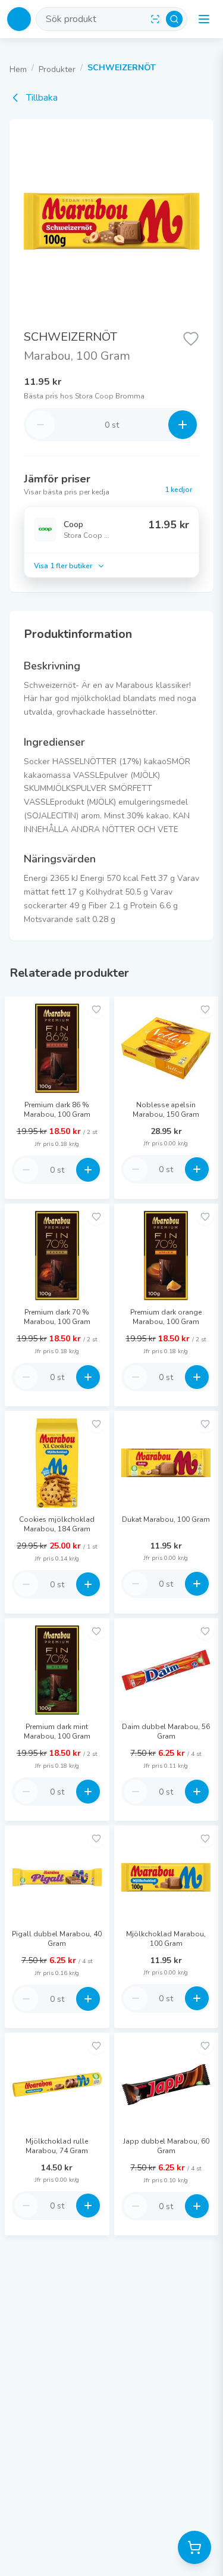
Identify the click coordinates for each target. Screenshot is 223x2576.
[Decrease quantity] (40, 425)
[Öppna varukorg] (194, 2547)
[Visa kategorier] (204, 19)
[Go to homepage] (19, 19)
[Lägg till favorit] (191, 338)
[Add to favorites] (96, 1010)
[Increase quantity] (183, 425)
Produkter (57, 69)
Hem (18, 69)
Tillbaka (42, 98)
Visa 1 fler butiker (63, 566)
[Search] (174, 19)
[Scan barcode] (155, 19)
